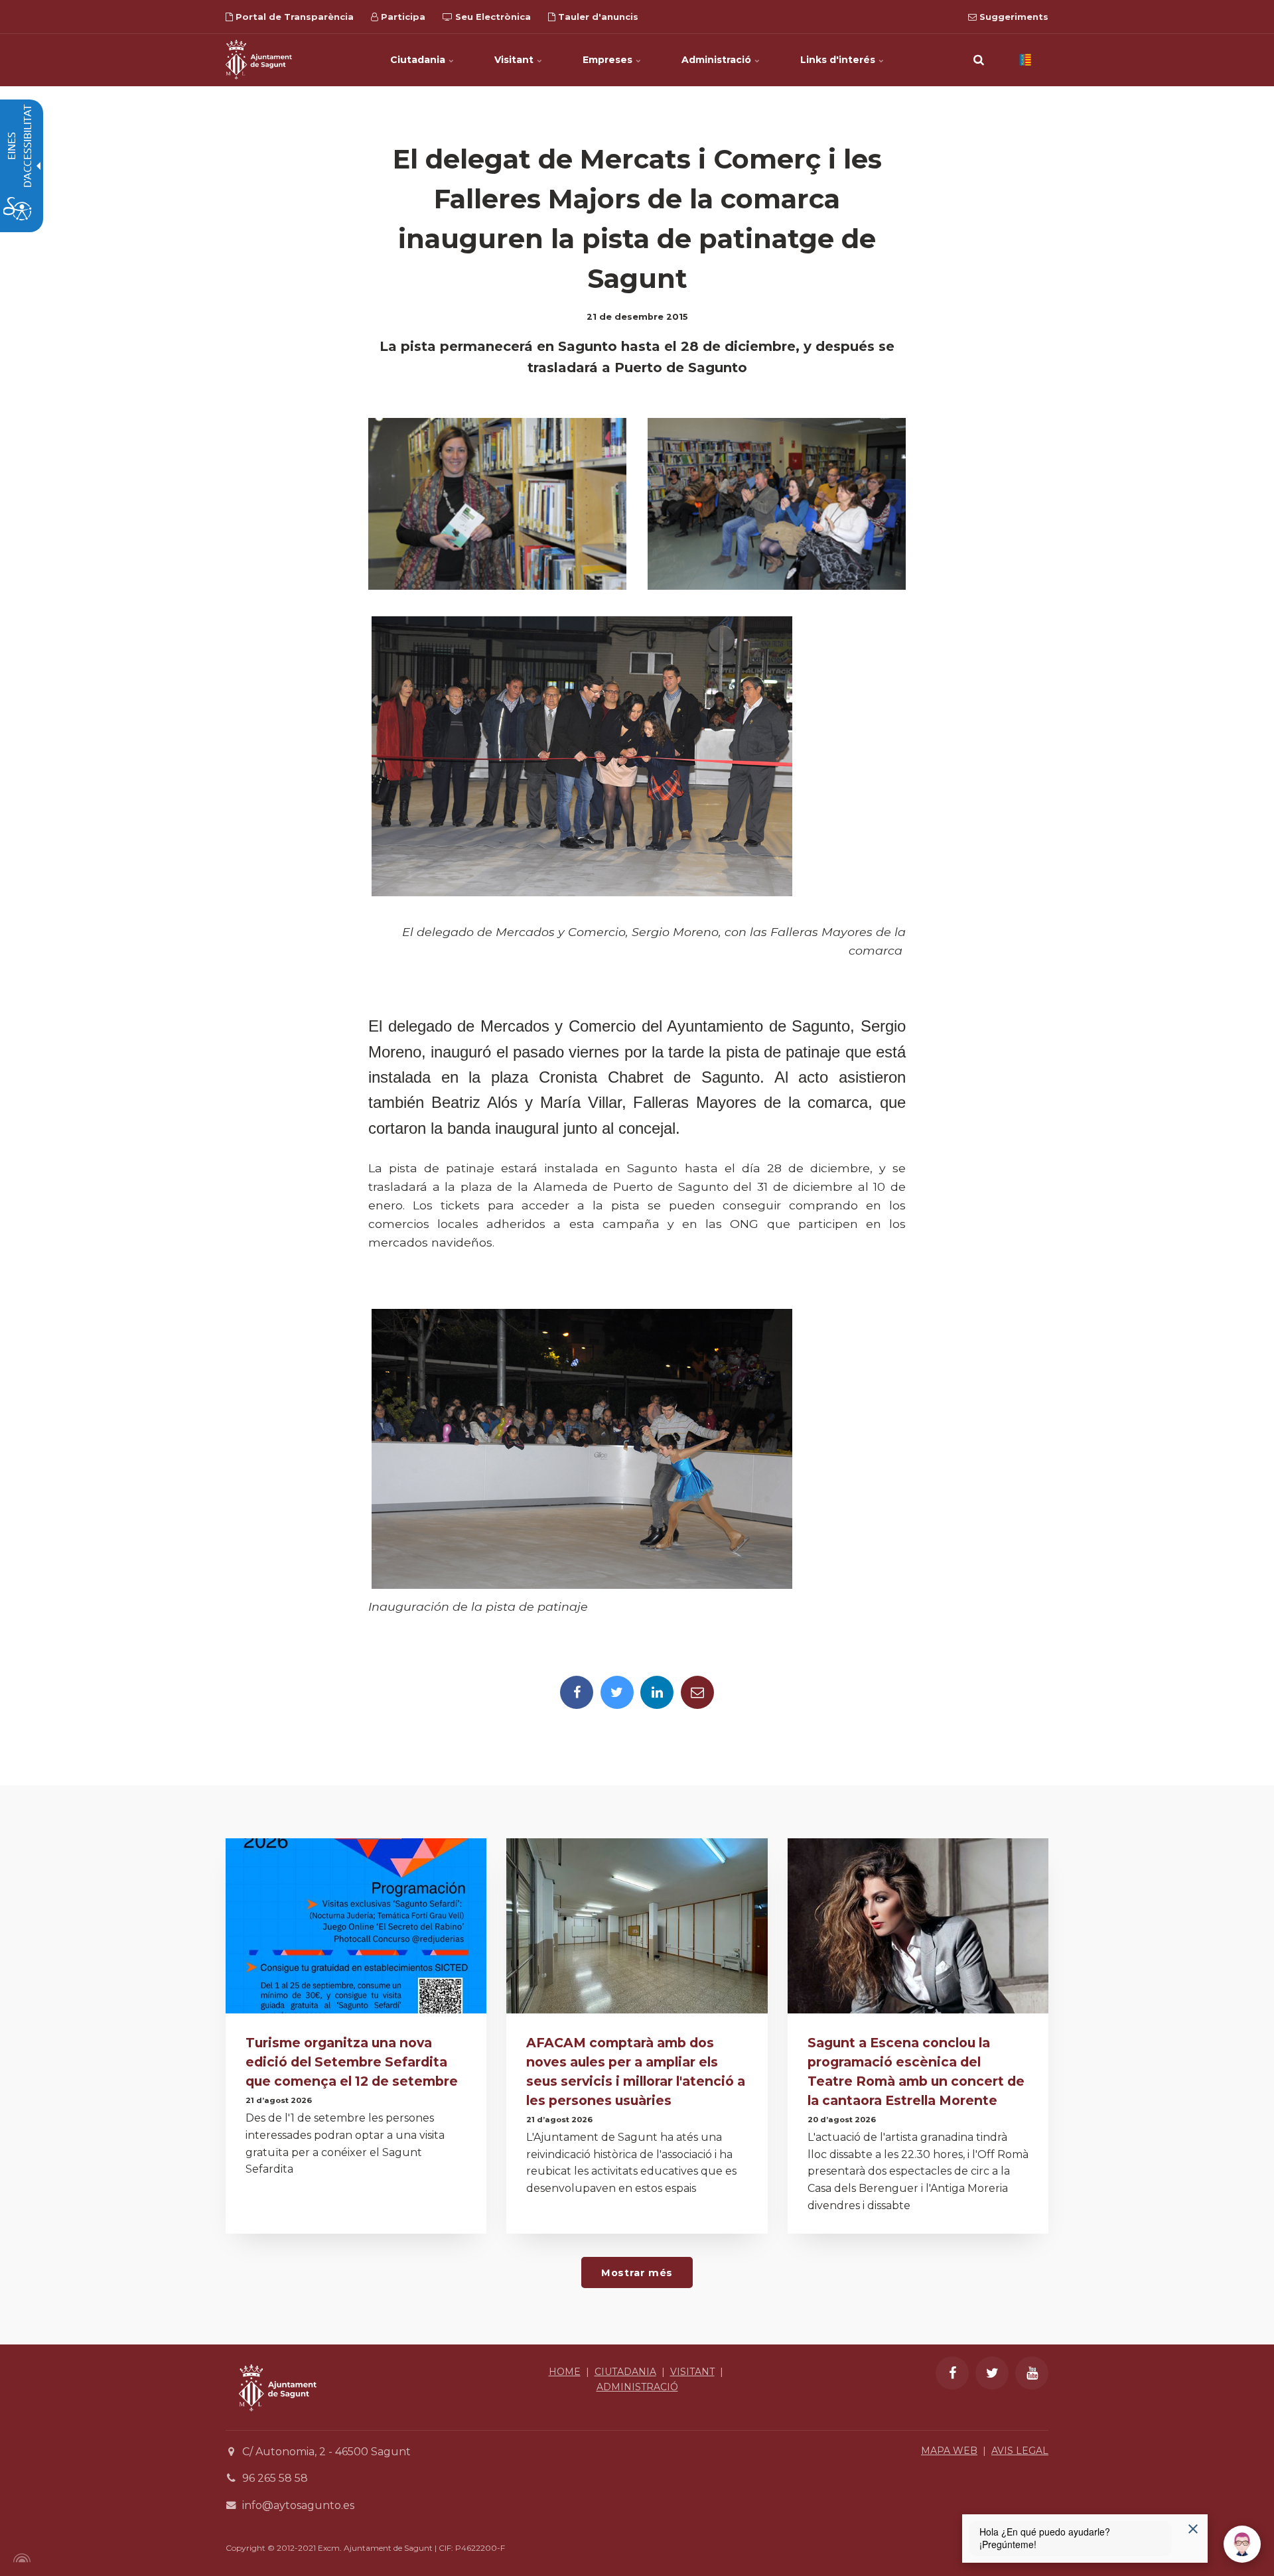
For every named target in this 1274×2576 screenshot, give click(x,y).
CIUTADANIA (625, 2372)
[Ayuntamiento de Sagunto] (278, 2421)
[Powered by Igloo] (20, 2558)
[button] (979, 60)
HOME (565, 2372)
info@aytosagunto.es (298, 2505)
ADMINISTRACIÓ (637, 2387)
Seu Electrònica (492, 17)
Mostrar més (637, 2273)
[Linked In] (657, 1692)
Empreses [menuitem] (609, 60)
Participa (402, 17)
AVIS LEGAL (1020, 2451)
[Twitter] (617, 1692)
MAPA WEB (949, 2451)
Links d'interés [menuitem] (839, 60)
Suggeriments (1013, 17)
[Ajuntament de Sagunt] (259, 60)
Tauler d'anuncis (597, 17)
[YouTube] (1032, 2373)
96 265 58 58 (275, 2478)
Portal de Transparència (293, 17)
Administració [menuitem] (718, 60)
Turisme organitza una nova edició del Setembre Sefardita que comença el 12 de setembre (352, 2062)
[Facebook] (577, 1692)
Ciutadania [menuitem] (419, 60)
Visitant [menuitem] (515, 60)
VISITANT (692, 2372)
